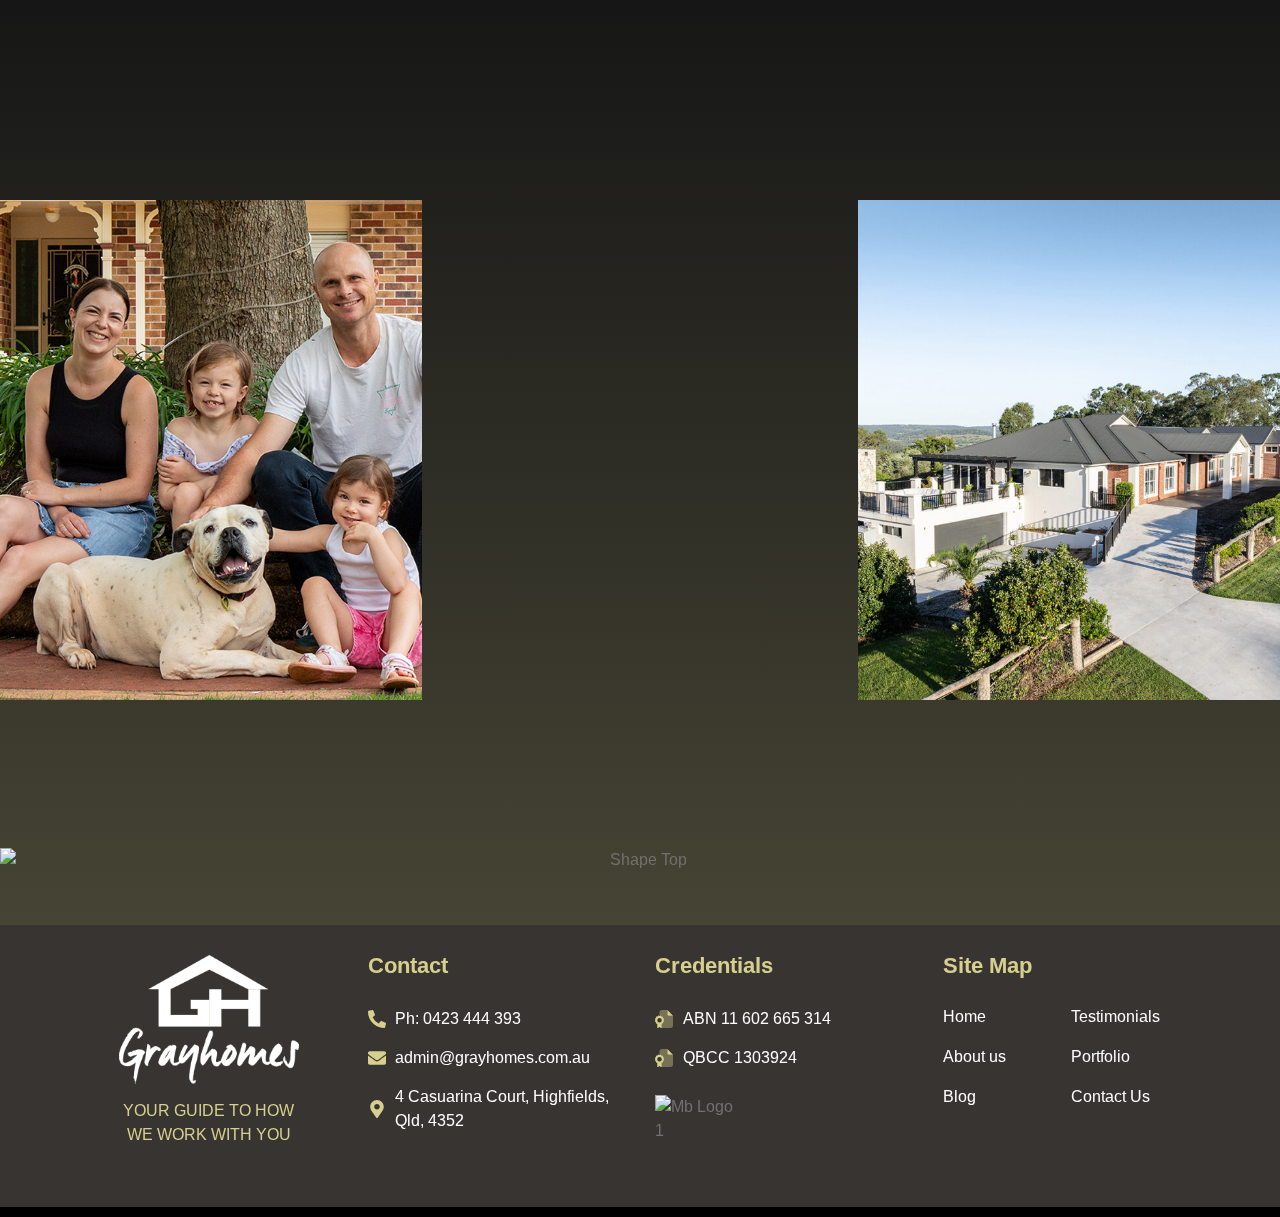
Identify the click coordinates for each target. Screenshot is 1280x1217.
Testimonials (1115, 1016)
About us (974, 1056)
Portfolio (1100, 1056)
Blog (959, 1096)
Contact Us (1110, 1096)
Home (964, 1016)
